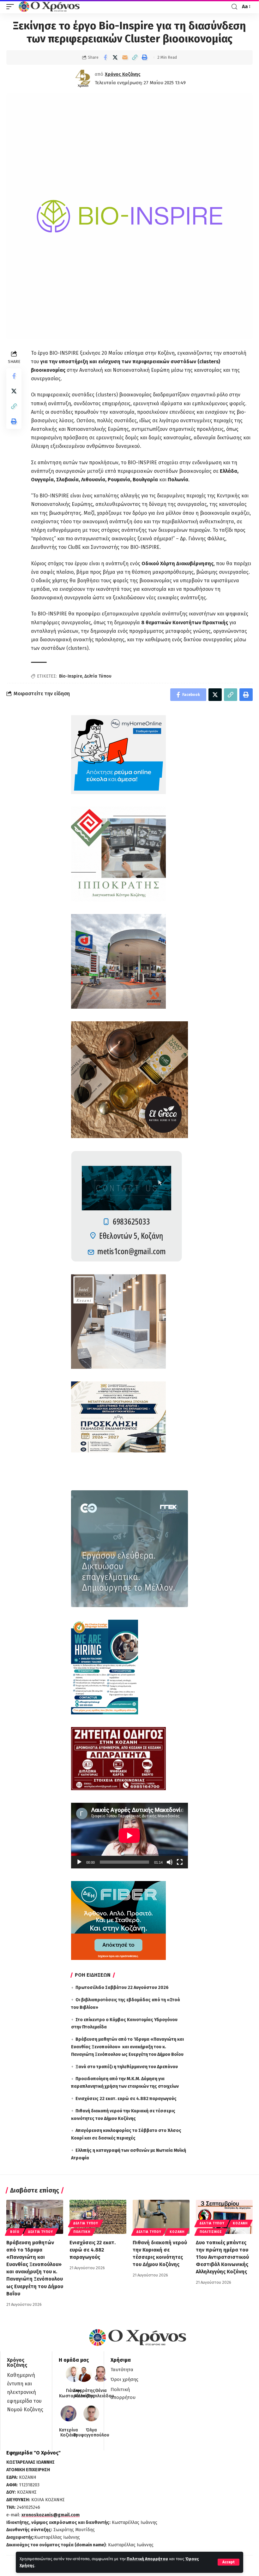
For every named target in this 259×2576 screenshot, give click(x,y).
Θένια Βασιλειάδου (101, 2393)
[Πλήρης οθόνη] (180, 1862)
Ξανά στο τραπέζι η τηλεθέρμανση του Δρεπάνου (127, 2067)
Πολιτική (82, 2232)
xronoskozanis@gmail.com (51, 2515)
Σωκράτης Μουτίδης (84, 2393)
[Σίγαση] (170, 1862)
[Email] (125, 57)
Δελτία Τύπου (98, 676)
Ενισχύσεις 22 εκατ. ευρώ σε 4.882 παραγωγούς (126, 2099)
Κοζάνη (177, 2232)
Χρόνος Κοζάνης (123, 74)
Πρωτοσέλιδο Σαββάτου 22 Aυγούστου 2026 (122, 1988)
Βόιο (15, 2232)
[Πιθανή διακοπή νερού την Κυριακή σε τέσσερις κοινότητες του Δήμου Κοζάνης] (161, 2217)
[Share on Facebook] (105, 57)
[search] (234, 7)
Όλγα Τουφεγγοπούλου (91, 2433)
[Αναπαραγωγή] (79, 1862)
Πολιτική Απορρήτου (147, 2559)
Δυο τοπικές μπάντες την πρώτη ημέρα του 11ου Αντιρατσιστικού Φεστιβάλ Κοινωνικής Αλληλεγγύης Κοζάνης (222, 2257)
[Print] (144, 57)
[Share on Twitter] (115, 57)
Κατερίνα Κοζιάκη (69, 2433)
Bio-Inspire (71, 676)
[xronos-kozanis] (50, 7)
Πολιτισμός (211, 2232)
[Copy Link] (135, 57)
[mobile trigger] (12, 7)
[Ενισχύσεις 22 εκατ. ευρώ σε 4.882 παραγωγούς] (98, 2217)
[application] (129, 1836)
